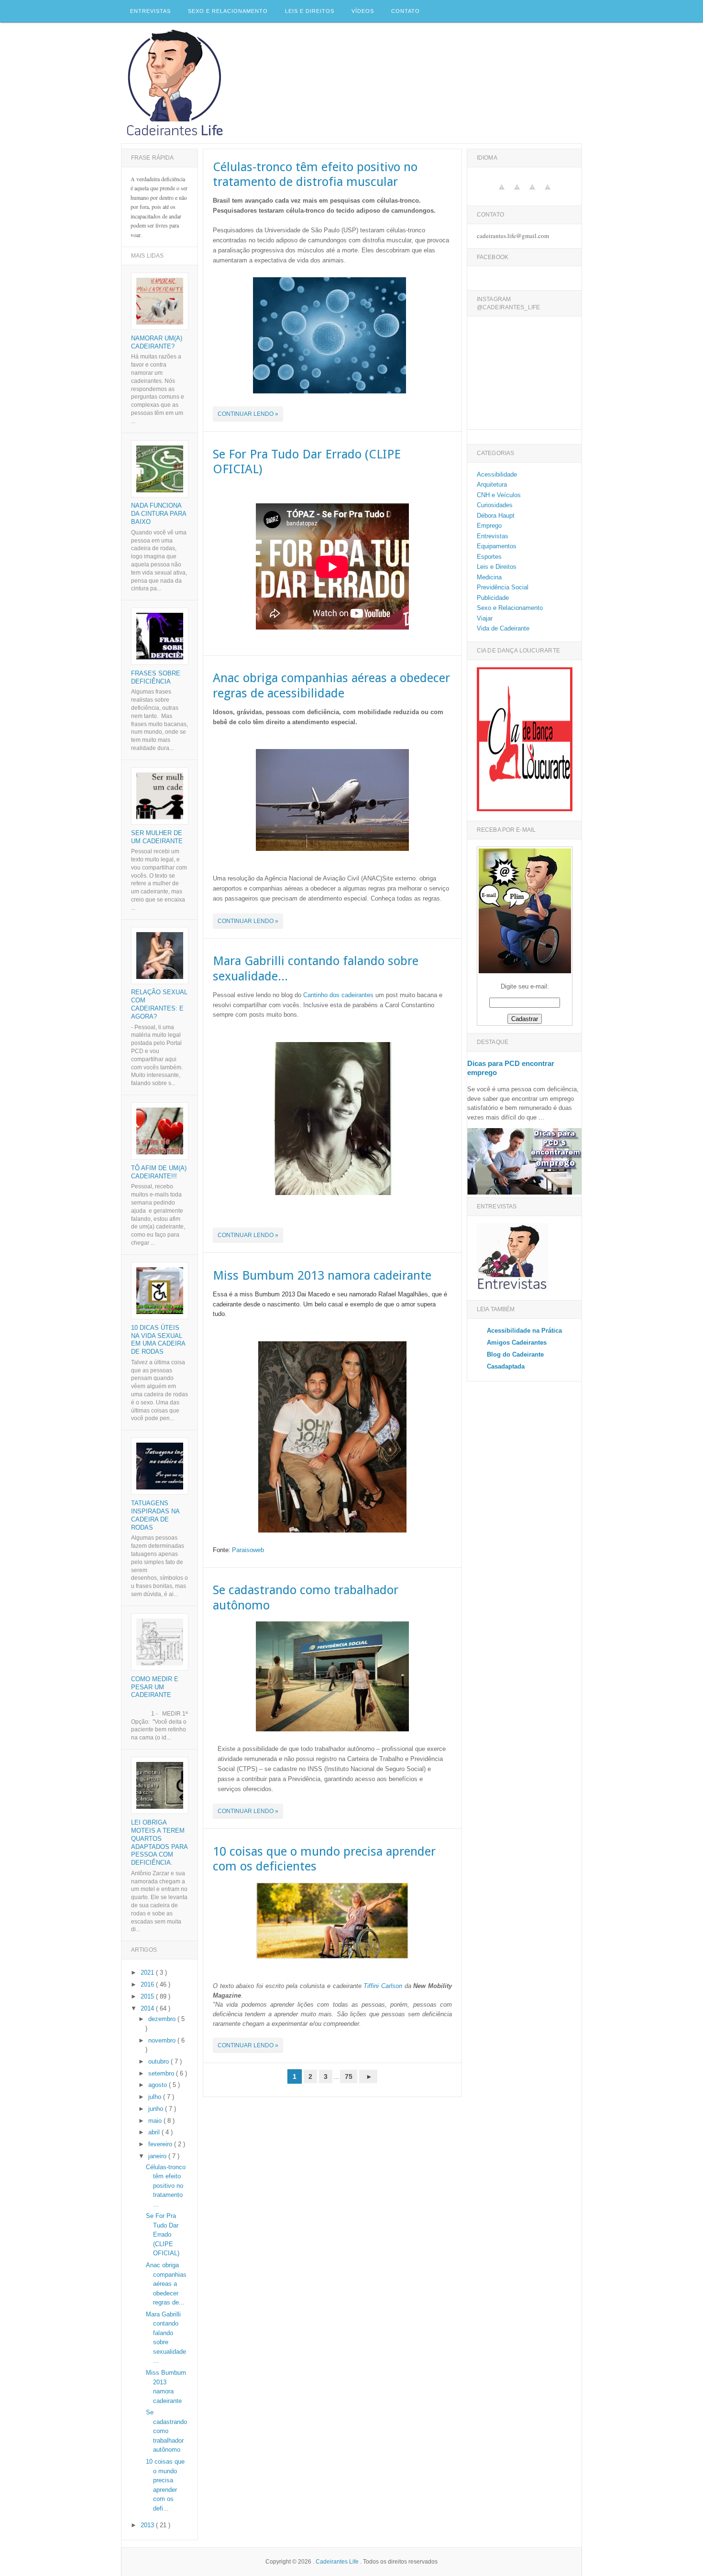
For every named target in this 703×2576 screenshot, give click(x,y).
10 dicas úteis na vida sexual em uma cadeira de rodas (158, 1340)
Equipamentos (497, 546)
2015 (148, 1996)
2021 (148, 1973)
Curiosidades (495, 505)
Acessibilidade (497, 474)
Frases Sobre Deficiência (156, 677)
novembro (163, 2040)
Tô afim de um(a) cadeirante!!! (159, 1172)
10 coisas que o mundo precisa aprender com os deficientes (324, 1859)
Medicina (489, 577)
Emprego (489, 526)
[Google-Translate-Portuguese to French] (548, 192)
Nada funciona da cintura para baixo (159, 514)
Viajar (485, 618)
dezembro (163, 2019)
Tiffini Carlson (383, 1986)
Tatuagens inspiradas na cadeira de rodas (155, 1515)
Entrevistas (150, 11)
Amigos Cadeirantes (517, 1342)
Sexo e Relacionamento (228, 11)
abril (155, 2132)
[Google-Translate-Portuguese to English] (502, 192)
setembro (162, 2073)
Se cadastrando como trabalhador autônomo (306, 1597)
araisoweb (250, 1550)
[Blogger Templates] (450, 2084)
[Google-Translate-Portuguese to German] (532, 192)
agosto (159, 2085)
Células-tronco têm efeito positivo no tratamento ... (166, 2186)
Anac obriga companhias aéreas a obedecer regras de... (166, 2284)
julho (156, 2097)
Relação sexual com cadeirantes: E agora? (159, 1004)
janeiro (158, 2156)
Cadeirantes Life (338, 2562)
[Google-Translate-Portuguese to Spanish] (517, 192)
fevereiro (161, 2144)
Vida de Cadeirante (503, 628)
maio (156, 2121)
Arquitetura (492, 484)
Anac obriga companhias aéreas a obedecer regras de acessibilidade (331, 685)
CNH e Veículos (499, 495)
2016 (148, 1984)
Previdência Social (503, 587)
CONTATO (406, 11)
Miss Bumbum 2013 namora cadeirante (322, 1275)
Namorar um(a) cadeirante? (157, 342)
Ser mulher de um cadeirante (157, 837)
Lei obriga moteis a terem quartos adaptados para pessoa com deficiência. (159, 1843)
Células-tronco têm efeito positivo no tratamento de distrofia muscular (315, 174)
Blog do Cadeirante (515, 1354)
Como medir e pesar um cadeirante (155, 1687)
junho (157, 2109)
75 (349, 2076)
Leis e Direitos (310, 11)
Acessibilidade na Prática (524, 1331)
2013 (148, 2525)
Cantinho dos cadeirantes (338, 995)
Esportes (489, 557)
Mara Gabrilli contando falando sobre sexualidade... (316, 968)
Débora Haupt (496, 516)
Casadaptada (506, 1366)
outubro (159, 2061)
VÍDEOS (363, 11)
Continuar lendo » (248, 414)
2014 (148, 2008)
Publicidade (493, 598)
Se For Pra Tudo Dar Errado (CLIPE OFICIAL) (307, 462)
